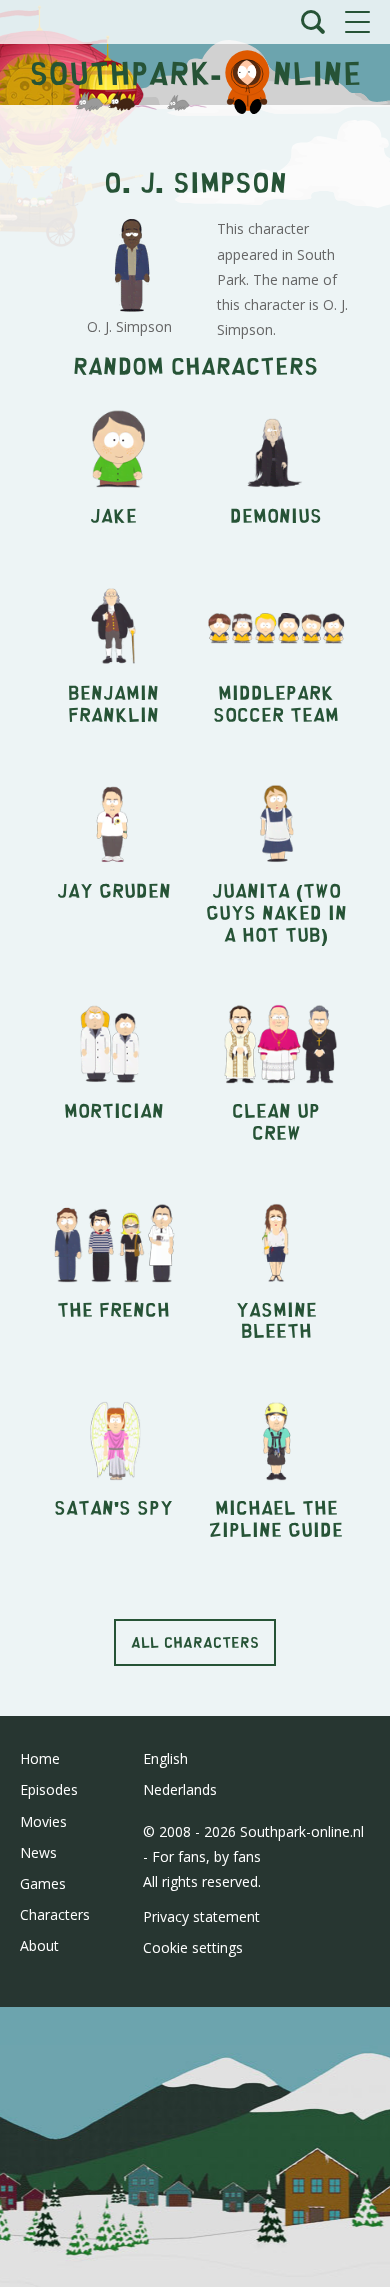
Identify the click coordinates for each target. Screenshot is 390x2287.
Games (43, 1883)
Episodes (49, 1789)
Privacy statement (201, 1916)
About (39, 1945)
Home (40, 1758)
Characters (55, 1914)
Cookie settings (193, 1947)
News (38, 1852)
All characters (195, 1641)
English (165, 1758)
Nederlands (180, 1789)
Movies (43, 1821)
